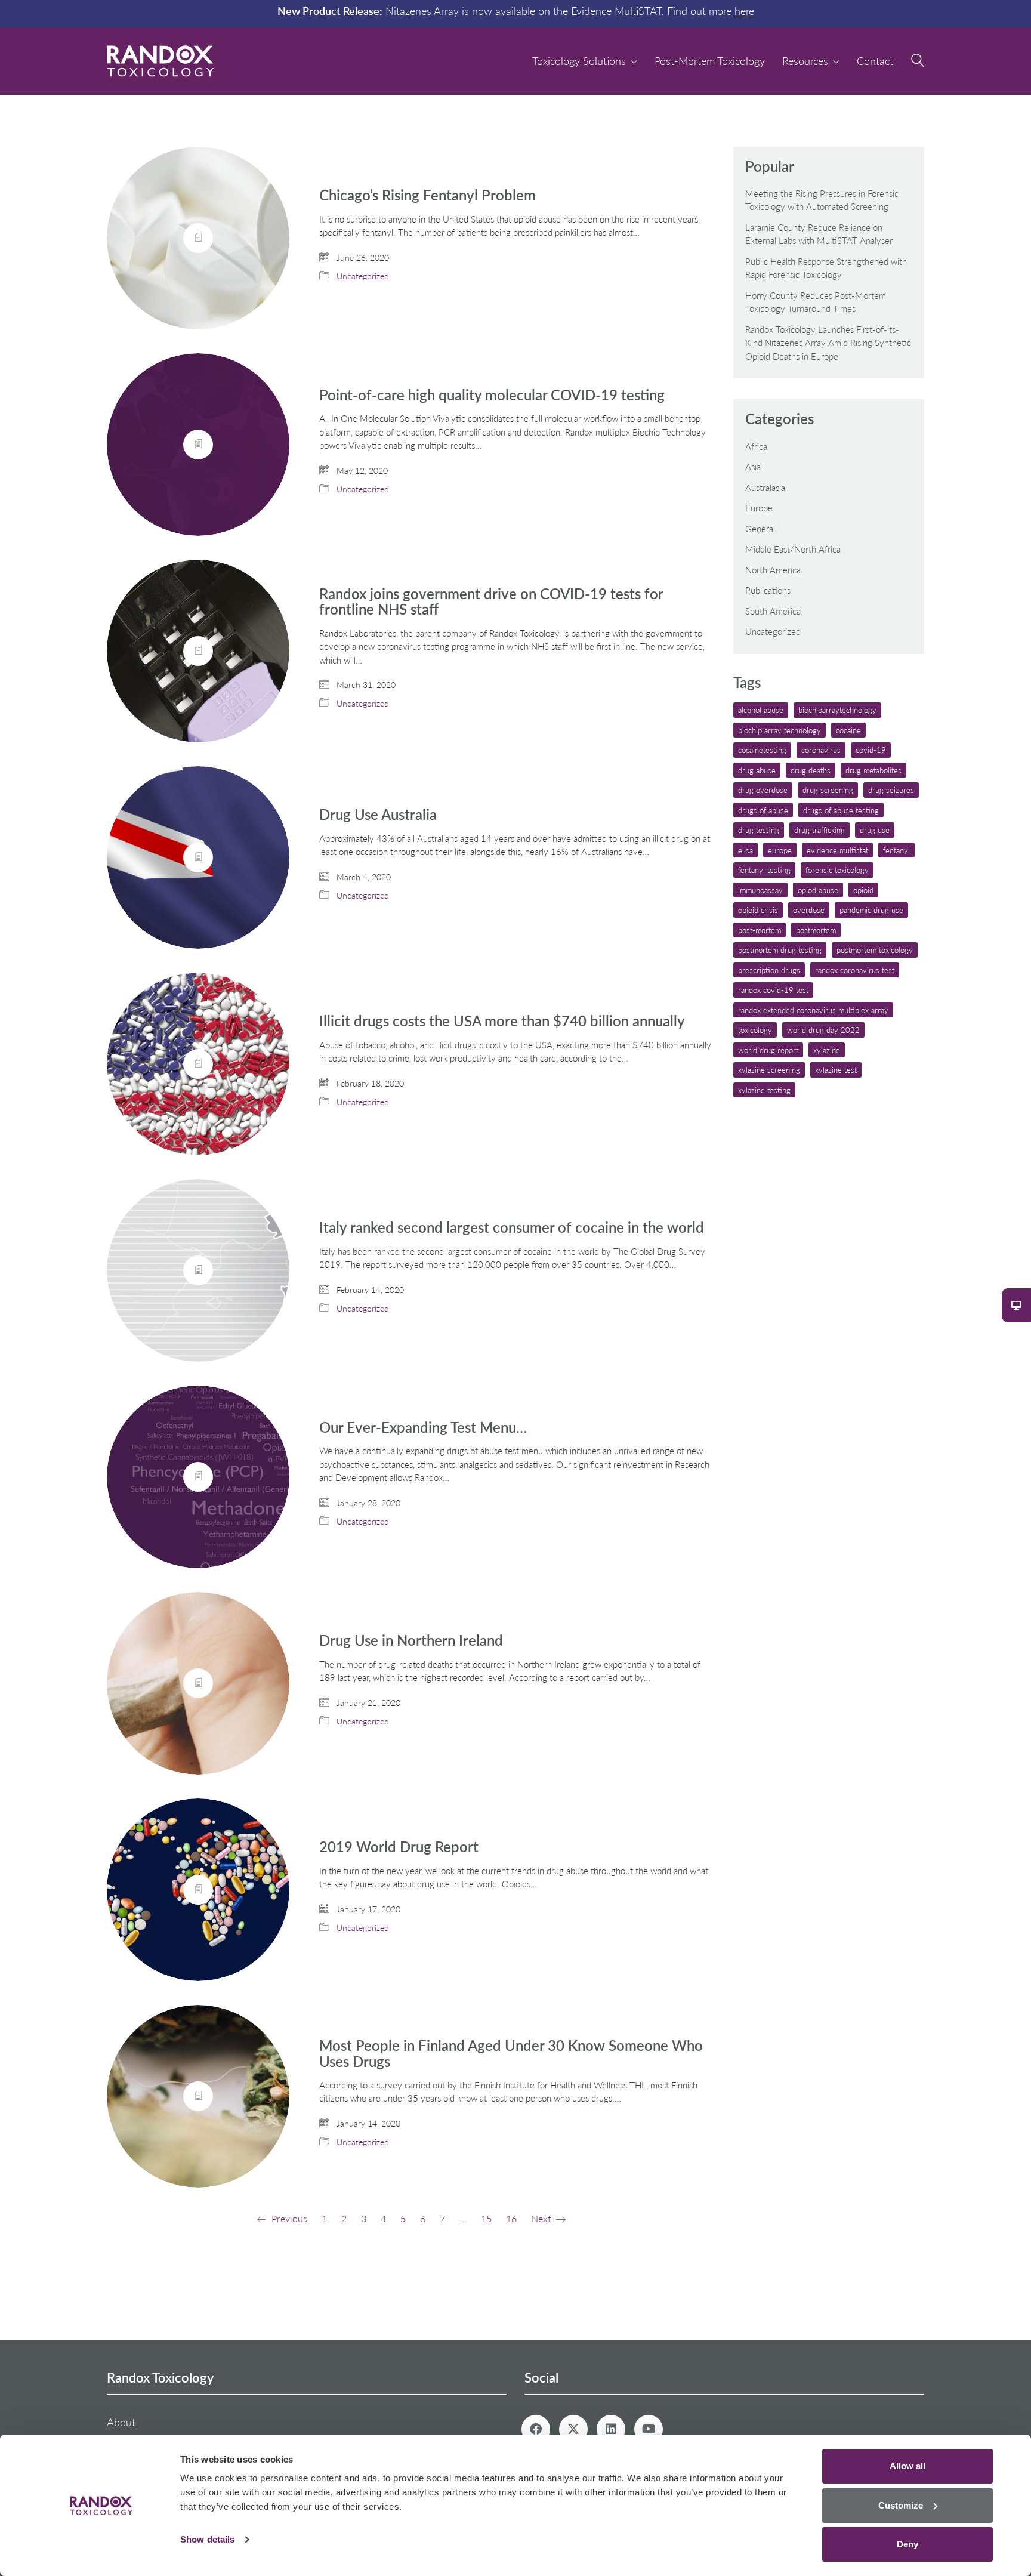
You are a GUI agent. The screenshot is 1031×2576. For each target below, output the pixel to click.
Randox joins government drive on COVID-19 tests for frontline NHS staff (491, 602)
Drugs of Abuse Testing (841, 810)
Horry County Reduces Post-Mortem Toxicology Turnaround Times (816, 302)
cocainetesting (762, 750)
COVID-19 (871, 750)
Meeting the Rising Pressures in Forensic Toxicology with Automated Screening (822, 200)
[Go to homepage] (160, 61)
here (744, 11)
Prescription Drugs (769, 970)
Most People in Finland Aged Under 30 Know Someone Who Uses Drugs (511, 2054)
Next (542, 2218)
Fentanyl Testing (764, 870)
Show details (207, 2539)
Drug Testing (759, 830)
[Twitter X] (573, 2429)
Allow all (907, 2466)
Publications (768, 590)
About (121, 2422)
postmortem (816, 930)
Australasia (765, 488)
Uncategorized (363, 276)
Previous (288, 2218)
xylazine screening (769, 1070)
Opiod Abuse (818, 890)
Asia (753, 467)
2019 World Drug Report (399, 1847)
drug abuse (757, 770)
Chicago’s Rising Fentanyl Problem (427, 195)
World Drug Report (768, 1050)
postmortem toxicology (875, 950)
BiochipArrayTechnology (837, 710)
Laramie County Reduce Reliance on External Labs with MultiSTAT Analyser (819, 234)
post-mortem (760, 930)
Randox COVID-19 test (773, 990)
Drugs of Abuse (763, 810)
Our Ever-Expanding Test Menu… (423, 1427)
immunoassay (760, 890)
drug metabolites (873, 770)
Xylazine (827, 1050)
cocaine (848, 730)
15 (486, 2218)
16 (511, 2218)
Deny (907, 2544)
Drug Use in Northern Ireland (411, 1640)
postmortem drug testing (780, 950)
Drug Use (875, 830)
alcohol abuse (761, 710)
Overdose (809, 910)
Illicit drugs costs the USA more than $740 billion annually (502, 1021)
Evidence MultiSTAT (837, 850)
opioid (863, 890)
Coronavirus (821, 750)
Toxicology (755, 1030)
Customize (901, 2505)
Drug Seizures (891, 790)
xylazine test (836, 1070)
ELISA (746, 850)
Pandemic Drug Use (871, 910)
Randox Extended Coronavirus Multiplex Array (813, 1010)
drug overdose (763, 790)
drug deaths (811, 770)
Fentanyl (896, 850)
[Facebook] (536, 2429)
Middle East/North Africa (793, 549)
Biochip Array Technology (780, 730)
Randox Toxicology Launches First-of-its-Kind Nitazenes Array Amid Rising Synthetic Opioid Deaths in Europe (828, 343)
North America (773, 570)
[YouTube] (649, 2429)
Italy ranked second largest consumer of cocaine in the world (512, 1227)
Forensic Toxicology (837, 870)
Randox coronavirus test (855, 970)
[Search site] (918, 62)
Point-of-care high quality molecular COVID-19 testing (492, 395)
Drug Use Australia (378, 815)
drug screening (828, 790)
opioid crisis (758, 910)
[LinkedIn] (611, 2429)
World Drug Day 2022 (823, 1030)
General (760, 529)
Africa (756, 446)
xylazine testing (764, 1090)
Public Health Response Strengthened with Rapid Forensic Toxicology (826, 268)
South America (773, 611)
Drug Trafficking (819, 830)
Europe (759, 508)
